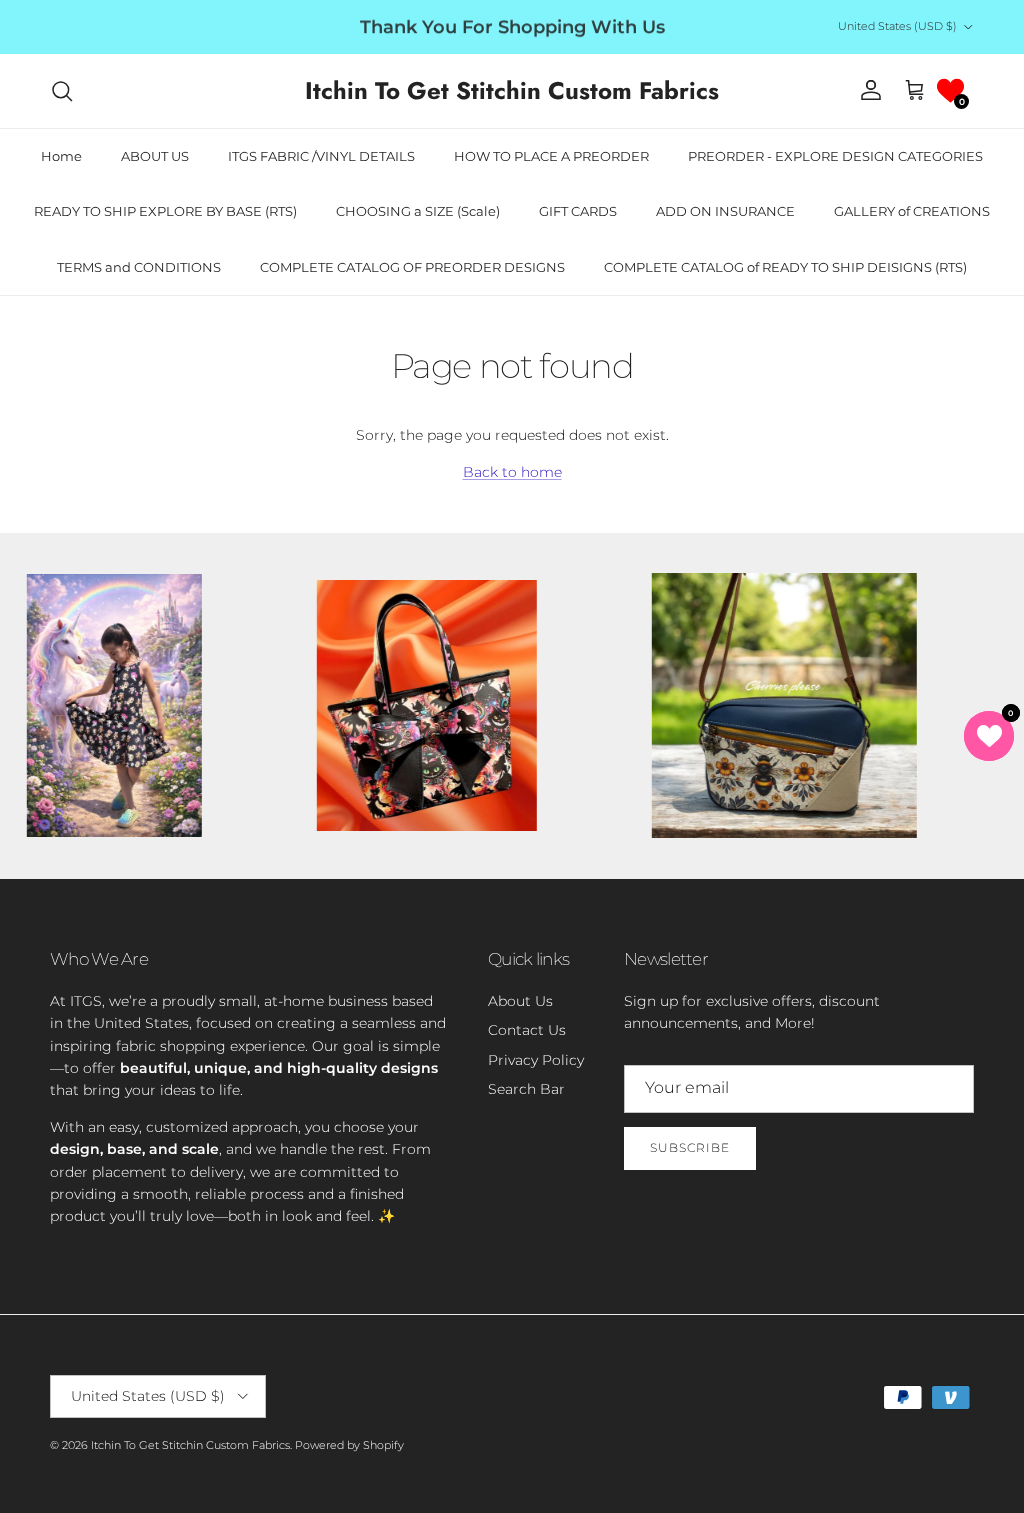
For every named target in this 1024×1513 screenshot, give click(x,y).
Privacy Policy (633, 857)
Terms (696, 857)
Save (656, 685)
